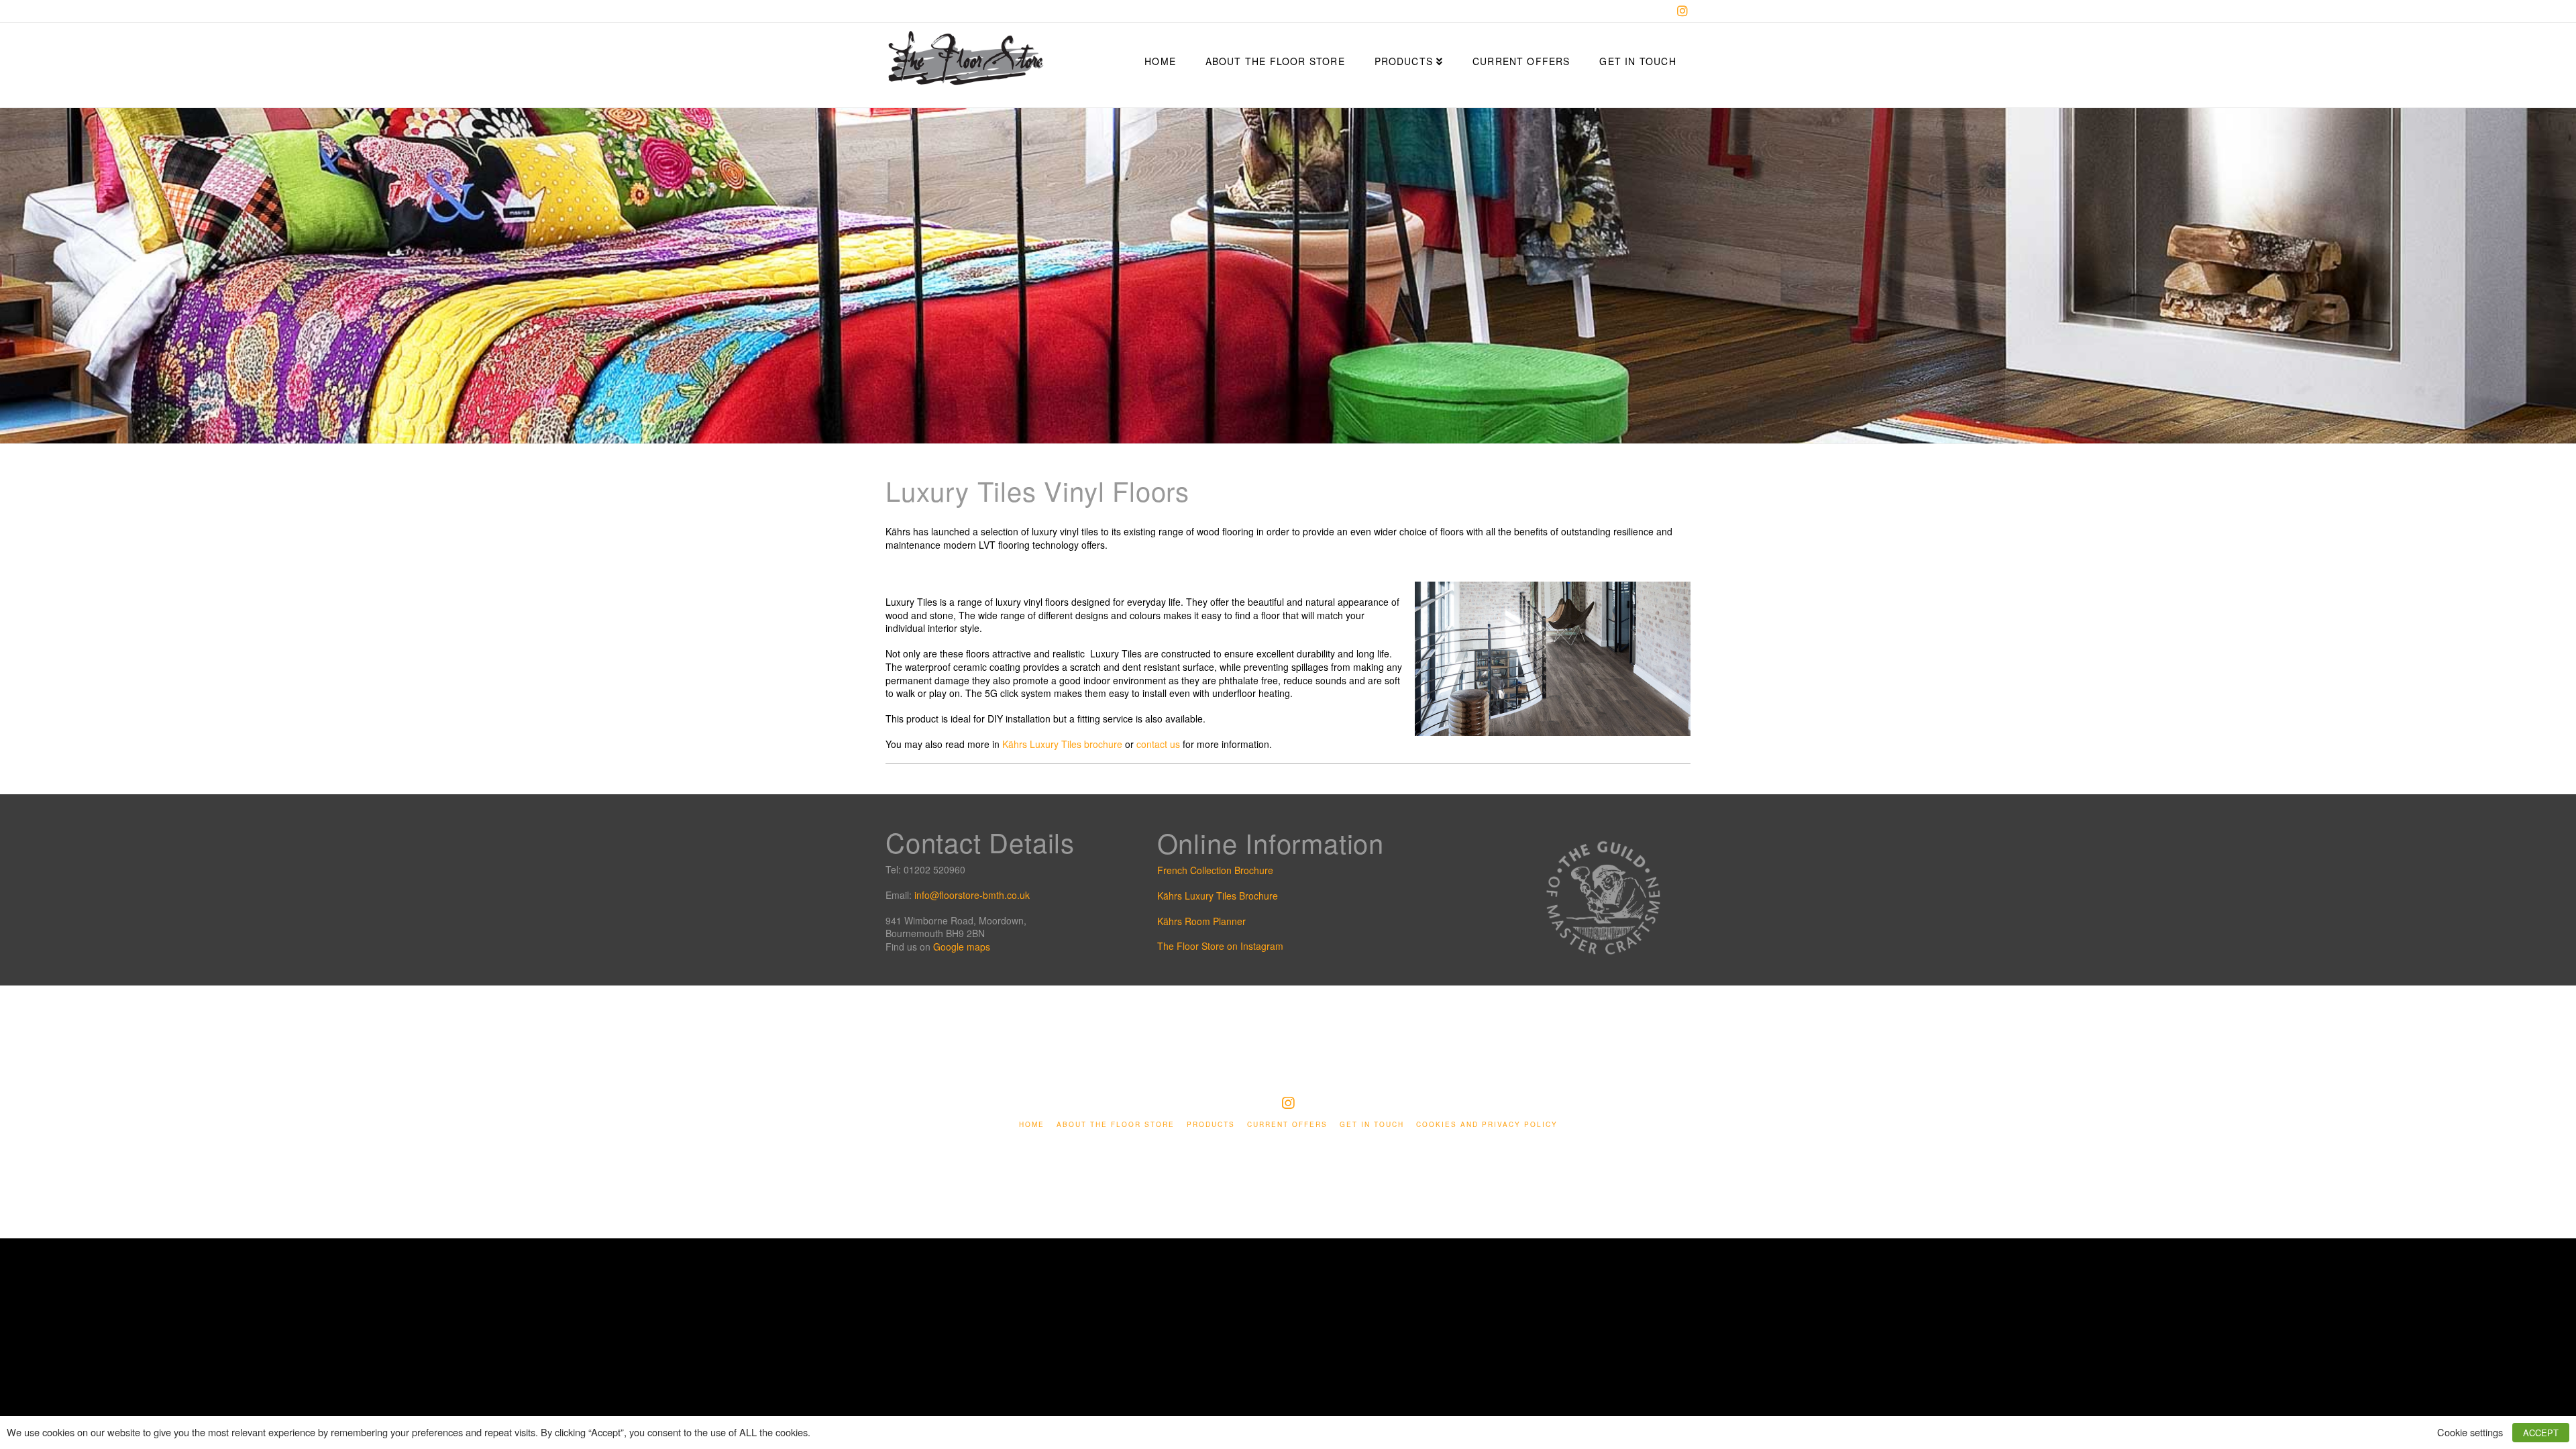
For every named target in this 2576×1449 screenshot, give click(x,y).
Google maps (962, 947)
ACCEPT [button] (2541, 1433)
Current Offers (1287, 1125)
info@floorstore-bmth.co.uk (972, 895)
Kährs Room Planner (1201, 921)
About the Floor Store (1116, 1125)
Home (1032, 1125)
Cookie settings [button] (2470, 1432)
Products (1211, 1125)
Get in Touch (1372, 1125)
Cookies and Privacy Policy (1487, 1125)
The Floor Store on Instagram (1220, 946)
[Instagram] (1682, 11)
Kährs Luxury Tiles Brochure (1218, 896)
